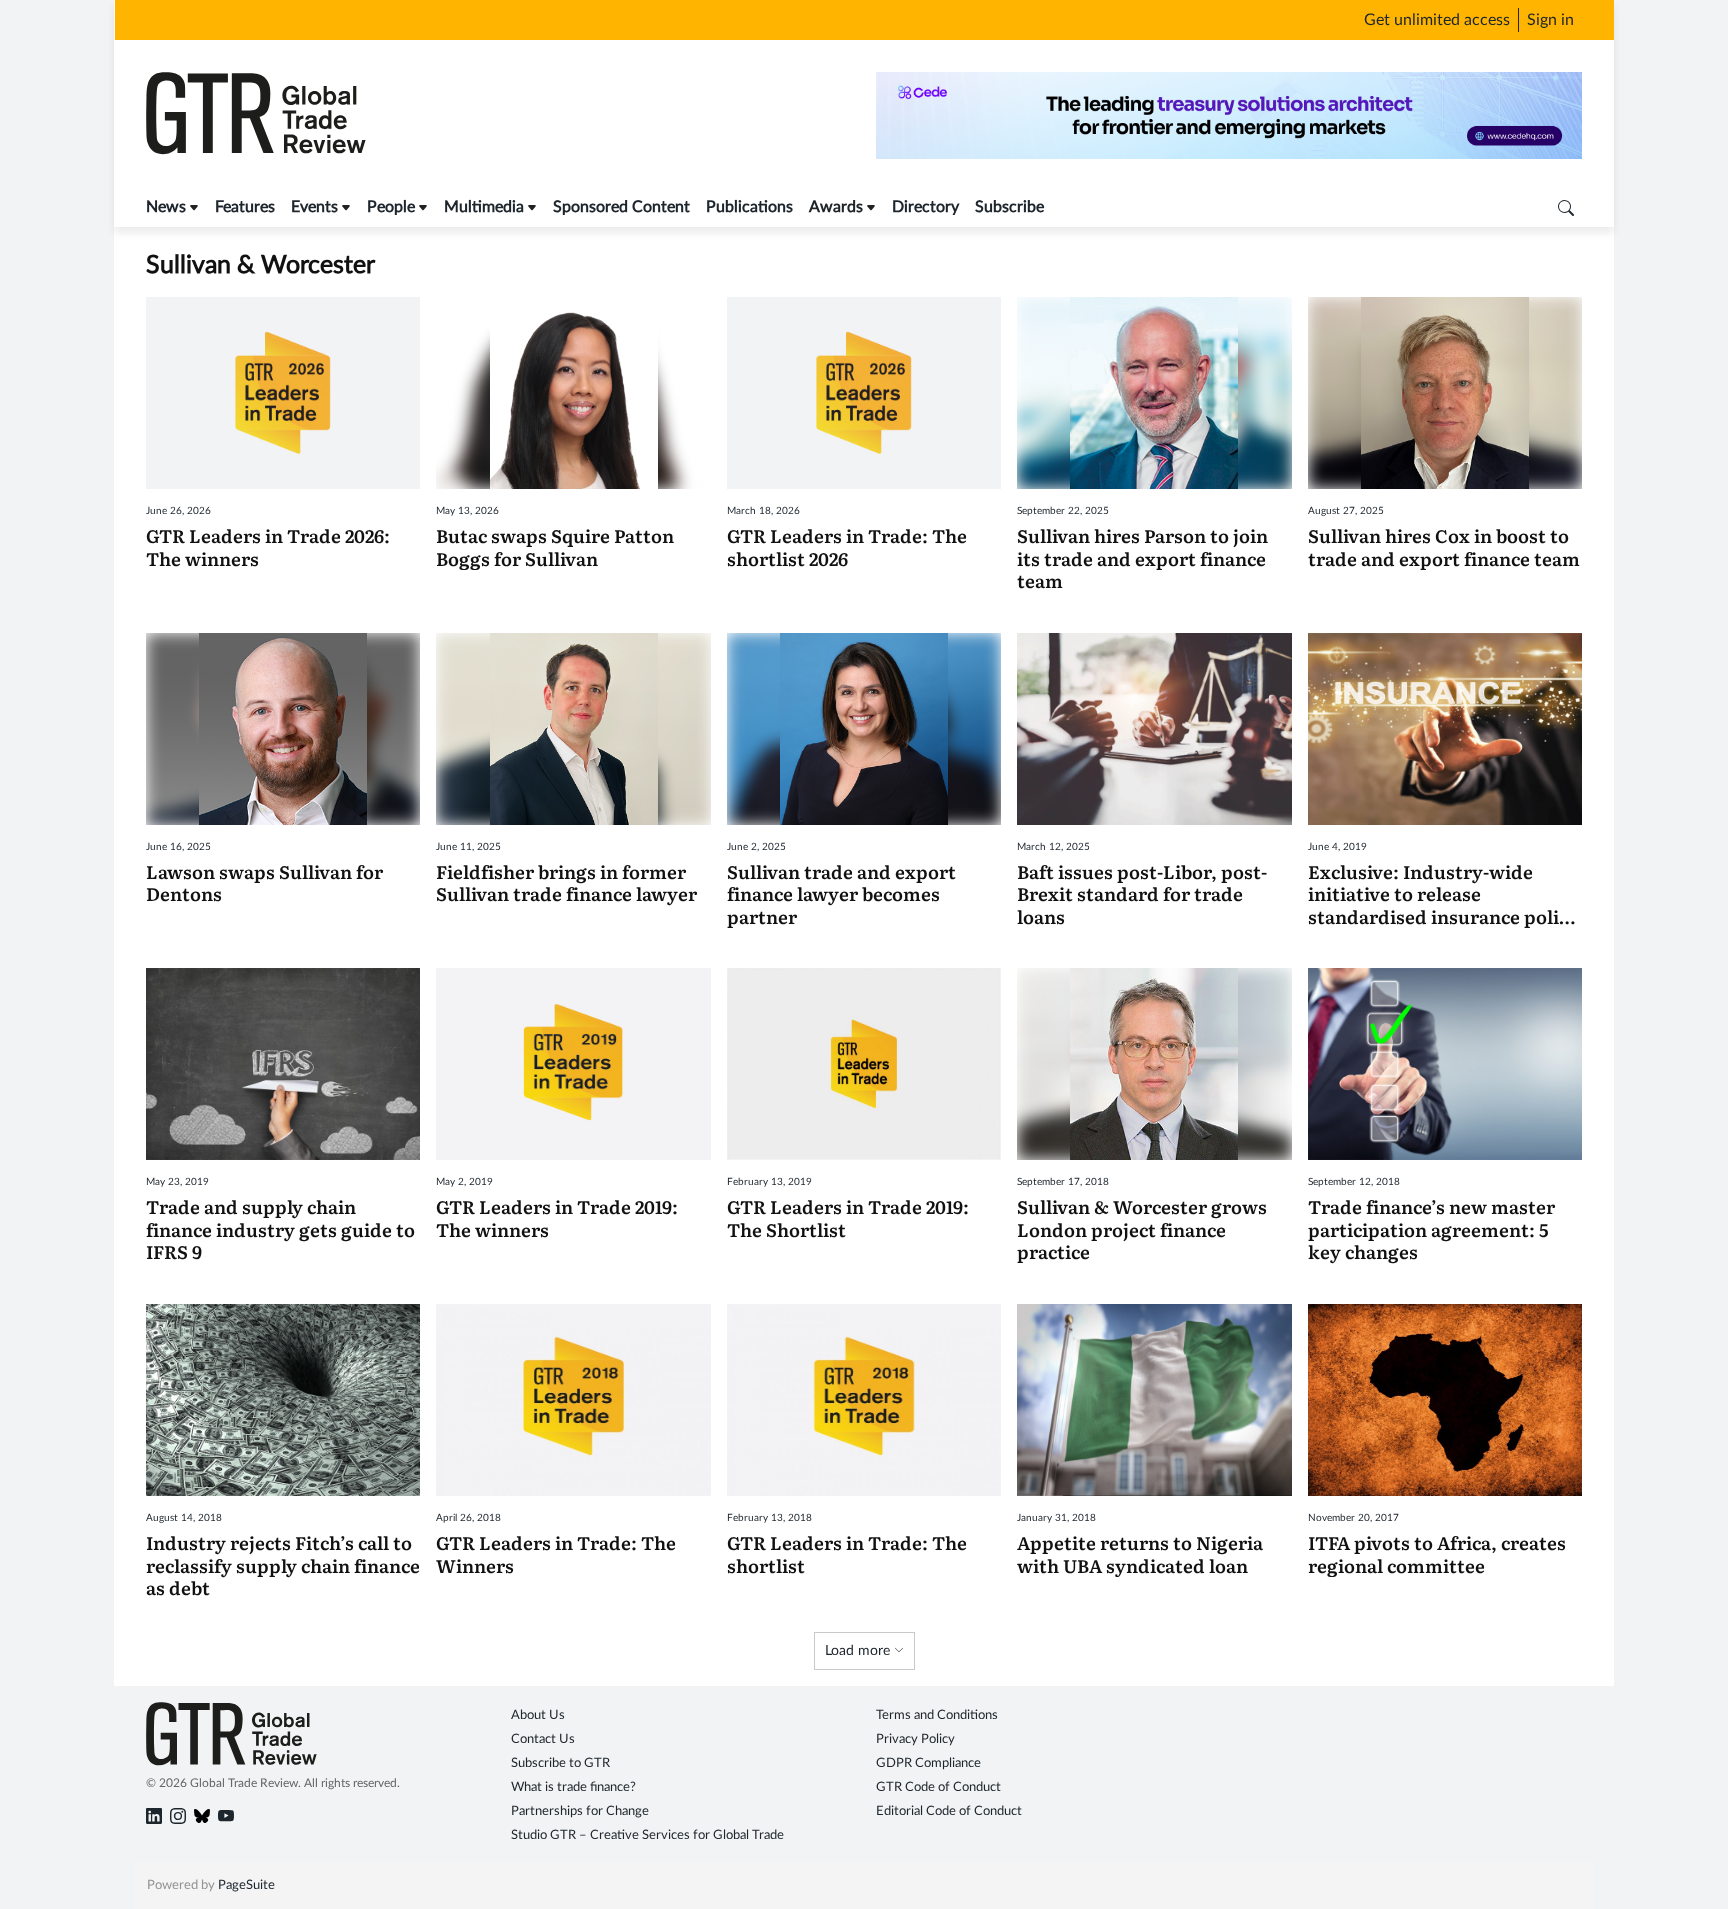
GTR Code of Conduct (938, 1787)
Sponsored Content (621, 207)
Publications (749, 207)
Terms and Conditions (937, 1715)
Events (314, 207)
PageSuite (246, 1885)
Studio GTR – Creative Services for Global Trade (647, 1835)
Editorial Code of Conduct (949, 1811)
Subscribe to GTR (560, 1763)
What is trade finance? (573, 1787)
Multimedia (484, 207)
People (391, 207)
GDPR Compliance (928, 1763)
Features (245, 207)
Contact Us (543, 1739)
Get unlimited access (1437, 20)
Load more (859, 1651)
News (166, 207)
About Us (538, 1715)
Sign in (1550, 20)
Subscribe (1009, 207)
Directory (925, 207)
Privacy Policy (915, 1739)
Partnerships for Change (580, 1811)
